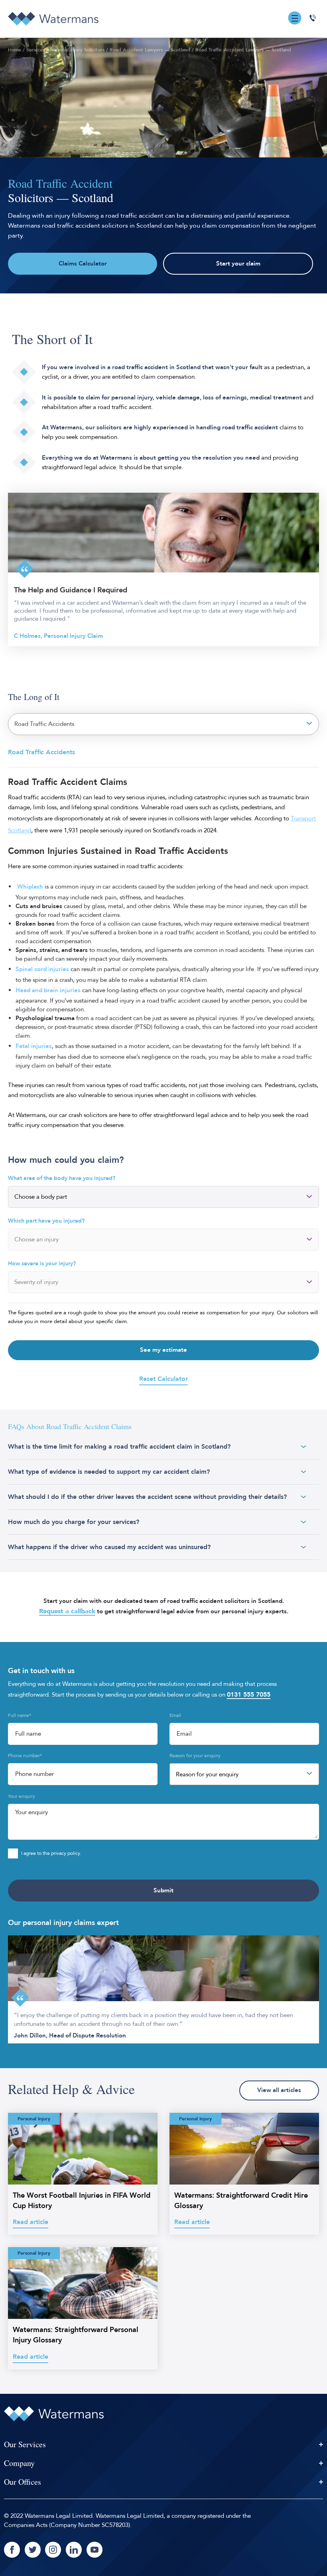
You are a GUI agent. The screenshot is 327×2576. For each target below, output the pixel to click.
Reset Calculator (163, 1379)
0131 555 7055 (249, 1695)
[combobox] (163, 724)
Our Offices (23, 2482)
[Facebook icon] (12, 2550)
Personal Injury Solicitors (77, 50)
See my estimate (163, 1350)
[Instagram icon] (53, 2550)
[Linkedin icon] (74, 2550)
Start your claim (238, 264)
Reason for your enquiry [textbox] (207, 1775)
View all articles (279, 2090)
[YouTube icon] (95, 2550)
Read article (31, 2222)
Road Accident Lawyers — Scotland (150, 50)
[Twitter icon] (33, 2550)
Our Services (25, 2444)
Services (35, 50)
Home (15, 50)
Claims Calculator (83, 264)
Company (19, 2463)
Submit (163, 1891)
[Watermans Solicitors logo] (53, 19)
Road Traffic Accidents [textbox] (44, 724)
